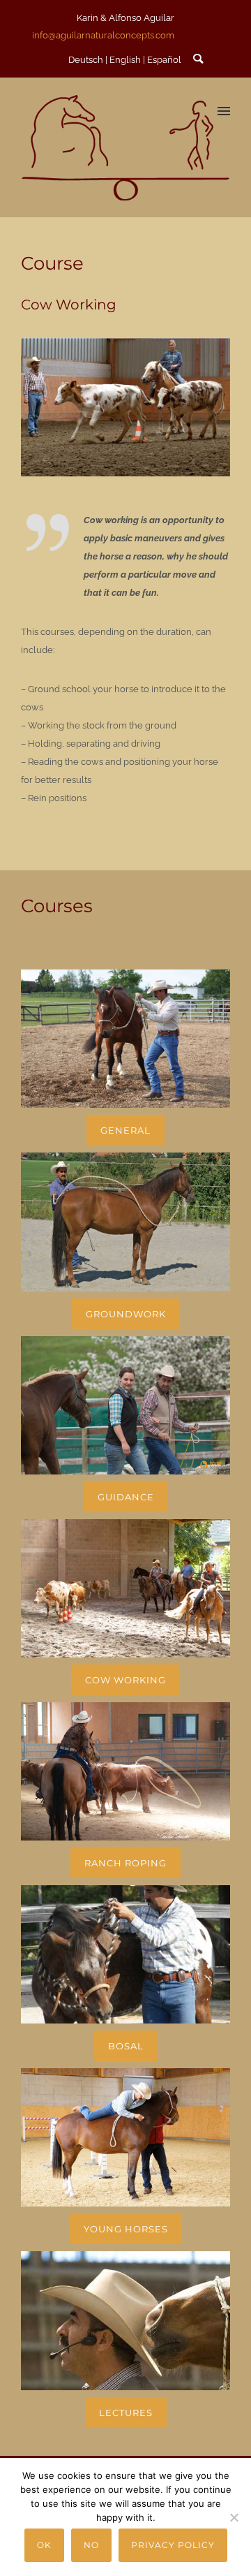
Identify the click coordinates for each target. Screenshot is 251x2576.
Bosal (126, 2046)
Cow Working (125, 1680)
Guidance (126, 1497)
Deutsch (86, 60)
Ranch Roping (125, 1863)
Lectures (126, 2413)
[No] (234, 2517)
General (125, 1130)
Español (164, 60)
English (125, 60)
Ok (44, 2545)
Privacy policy (173, 2545)
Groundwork (126, 1314)
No (91, 2545)
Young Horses (126, 2229)
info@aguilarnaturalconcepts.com (103, 35)
